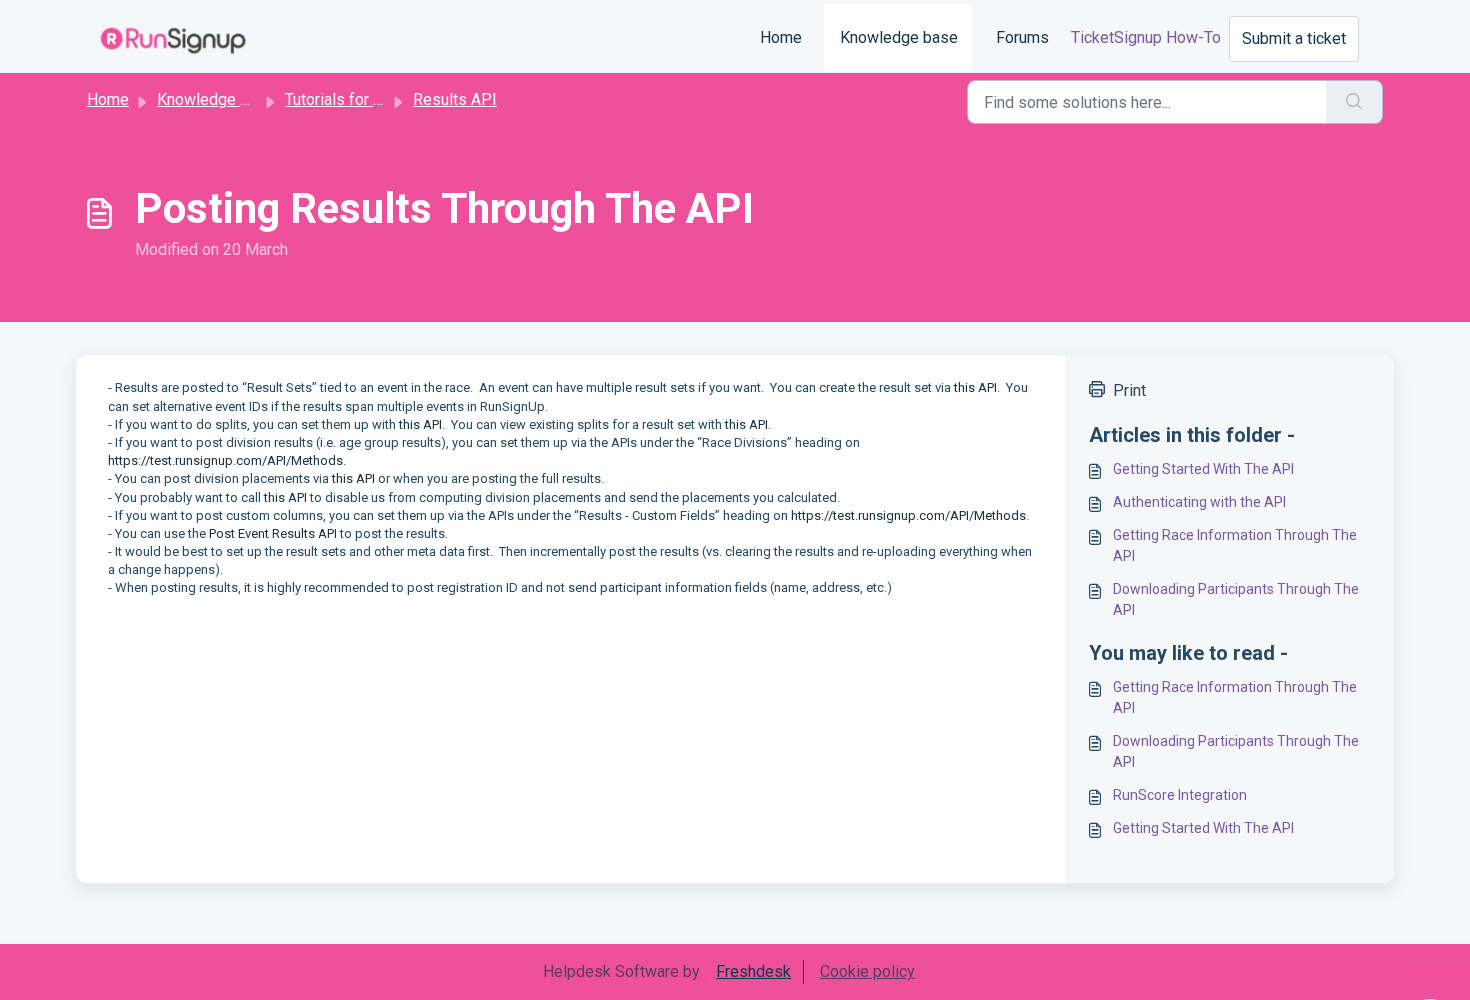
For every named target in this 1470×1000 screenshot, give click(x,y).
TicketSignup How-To (1146, 37)
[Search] (1354, 102)
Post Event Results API (273, 533)
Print (1129, 390)
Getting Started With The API (1203, 469)
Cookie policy (867, 971)
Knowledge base (899, 37)
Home (781, 37)
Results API (455, 99)
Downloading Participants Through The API (1236, 599)
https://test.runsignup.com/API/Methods (225, 460)
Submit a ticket (1294, 38)
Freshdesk (753, 971)
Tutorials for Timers (353, 99)
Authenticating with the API (1199, 502)
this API (975, 387)
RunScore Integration (1180, 795)
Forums (1022, 37)
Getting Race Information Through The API (1235, 545)
